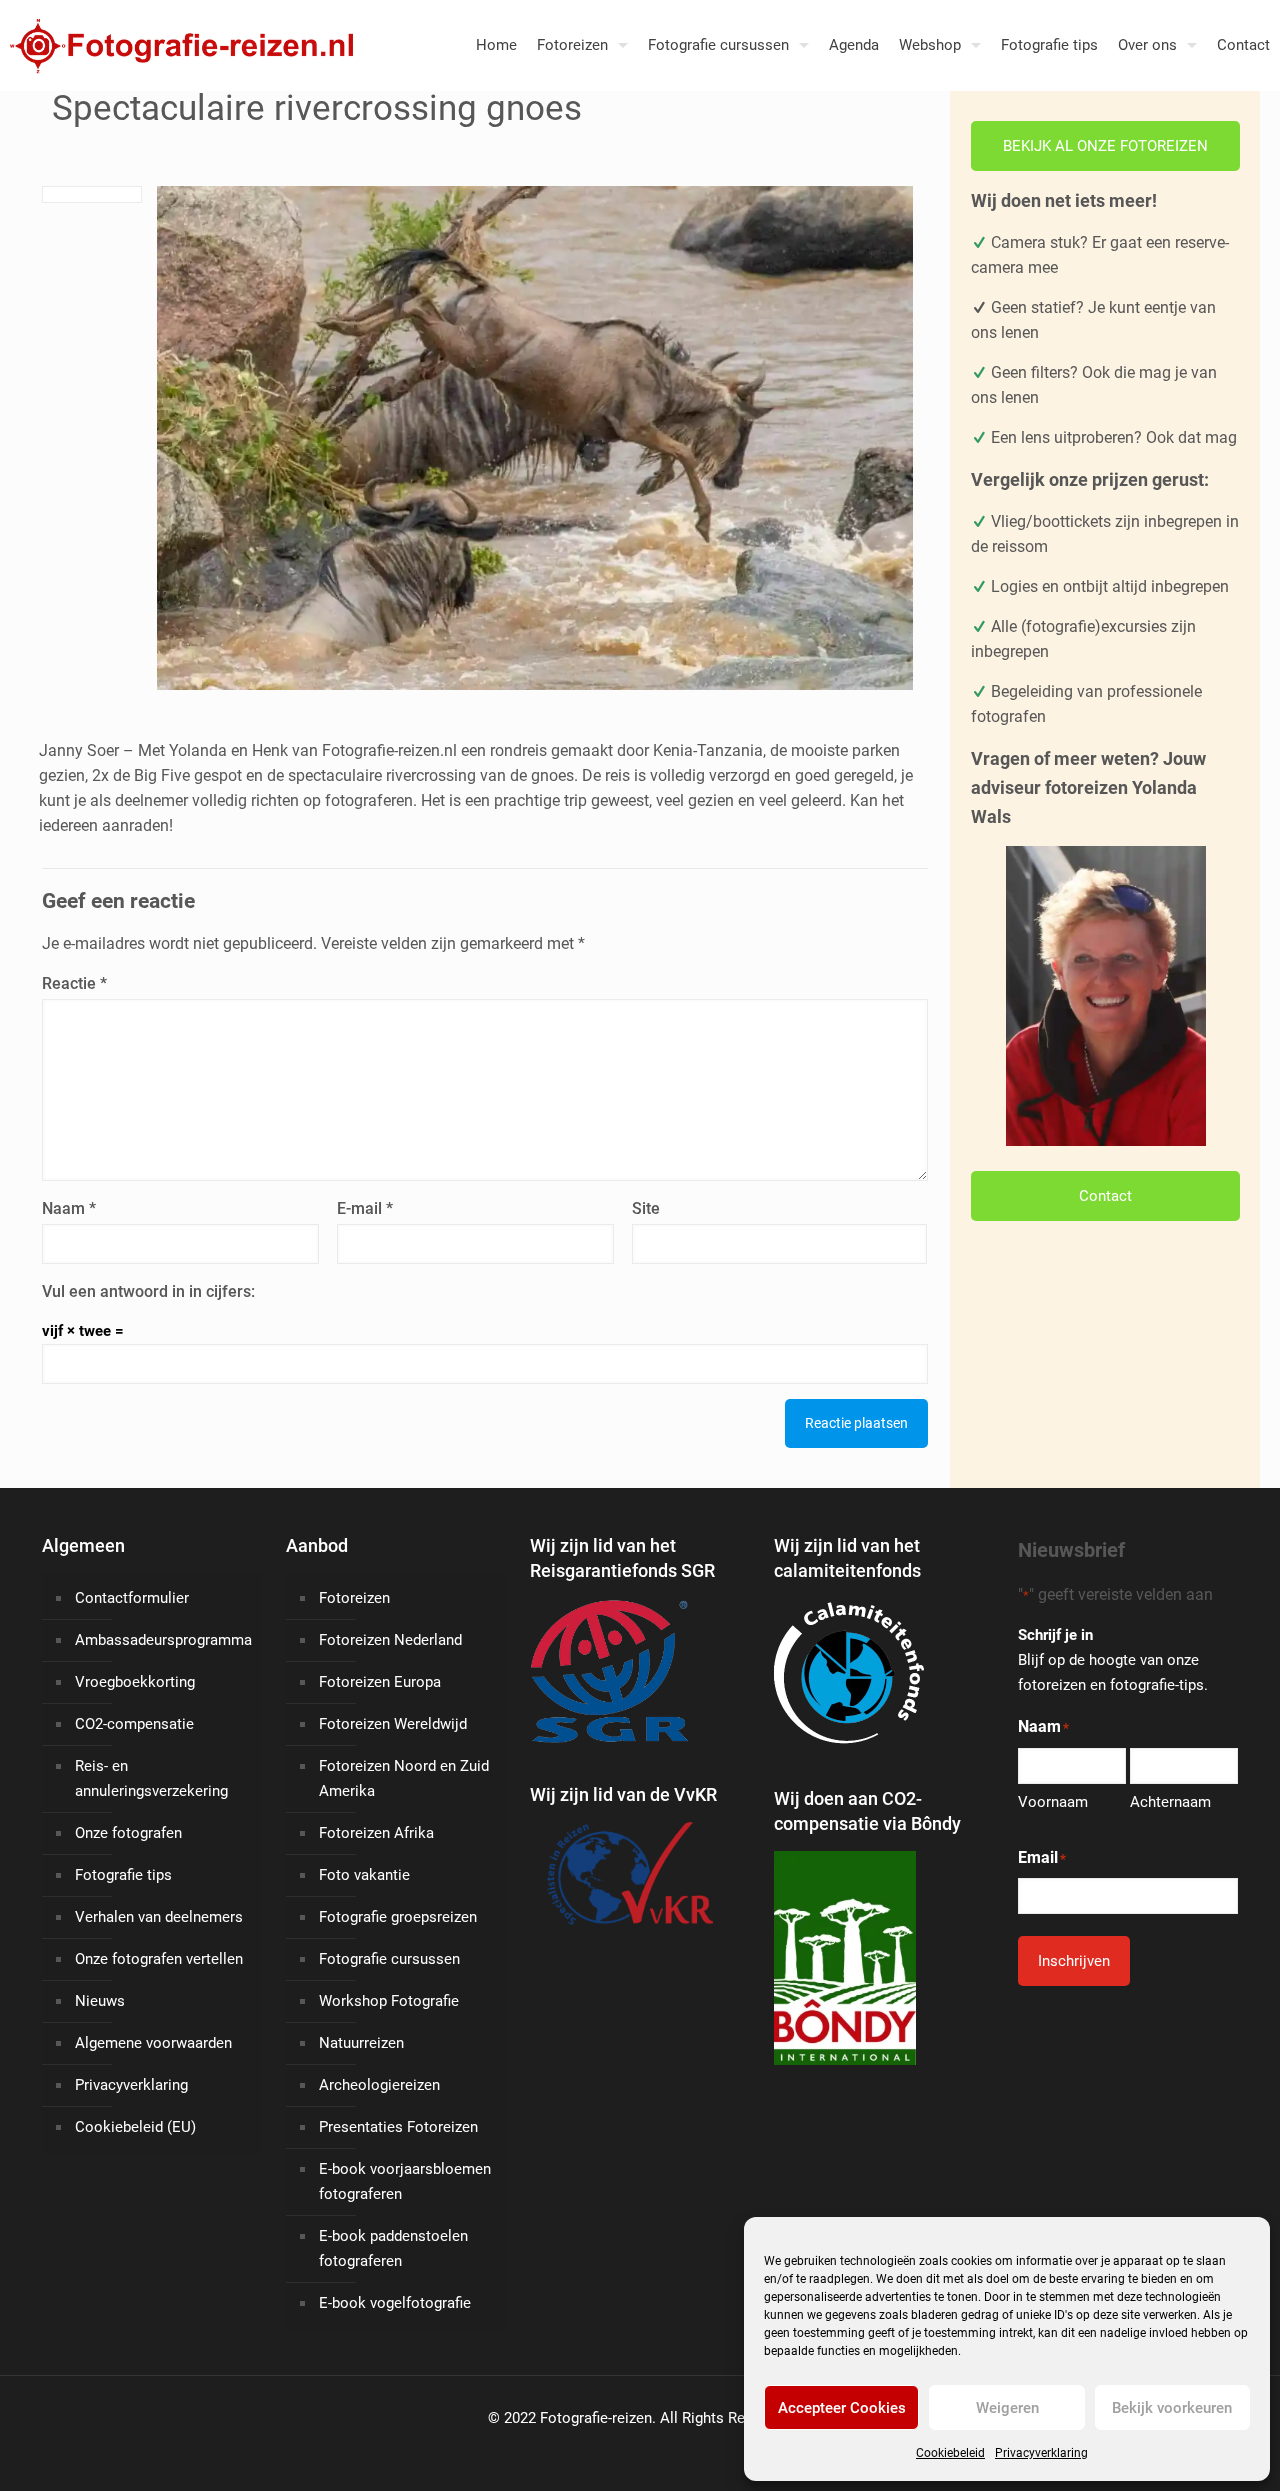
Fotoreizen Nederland (390, 1640)
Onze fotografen (128, 1833)
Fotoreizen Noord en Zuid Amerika (404, 1778)
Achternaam (1170, 1802)
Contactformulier (132, 1598)
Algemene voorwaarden (153, 2043)
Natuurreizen (361, 2043)
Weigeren (1007, 2408)
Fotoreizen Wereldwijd (393, 1724)
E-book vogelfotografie (395, 2303)
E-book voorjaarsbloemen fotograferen (405, 2181)
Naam (69, 1208)
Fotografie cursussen (389, 1959)
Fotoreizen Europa (380, 1682)
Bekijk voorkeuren (1172, 2408)
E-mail (365, 1208)
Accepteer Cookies (842, 2408)
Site (646, 1208)
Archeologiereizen (379, 2085)
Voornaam (1053, 1802)
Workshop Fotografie (389, 2001)
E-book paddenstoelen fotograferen (393, 2248)
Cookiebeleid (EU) (135, 2127)
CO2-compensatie (134, 1724)
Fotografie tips (123, 1875)
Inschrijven (1074, 1961)
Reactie (74, 983)
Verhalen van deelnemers (159, 1917)
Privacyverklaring (1041, 2453)
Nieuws (100, 2001)
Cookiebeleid (950, 2453)
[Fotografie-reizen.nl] (176, 45)
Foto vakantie (364, 1875)
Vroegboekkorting (135, 1682)
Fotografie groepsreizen (398, 1917)
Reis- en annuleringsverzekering (151, 1778)
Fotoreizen (354, 1598)
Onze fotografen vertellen (159, 1959)
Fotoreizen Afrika (376, 1833)
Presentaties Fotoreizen (398, 2127)
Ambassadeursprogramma (163, 1640)
